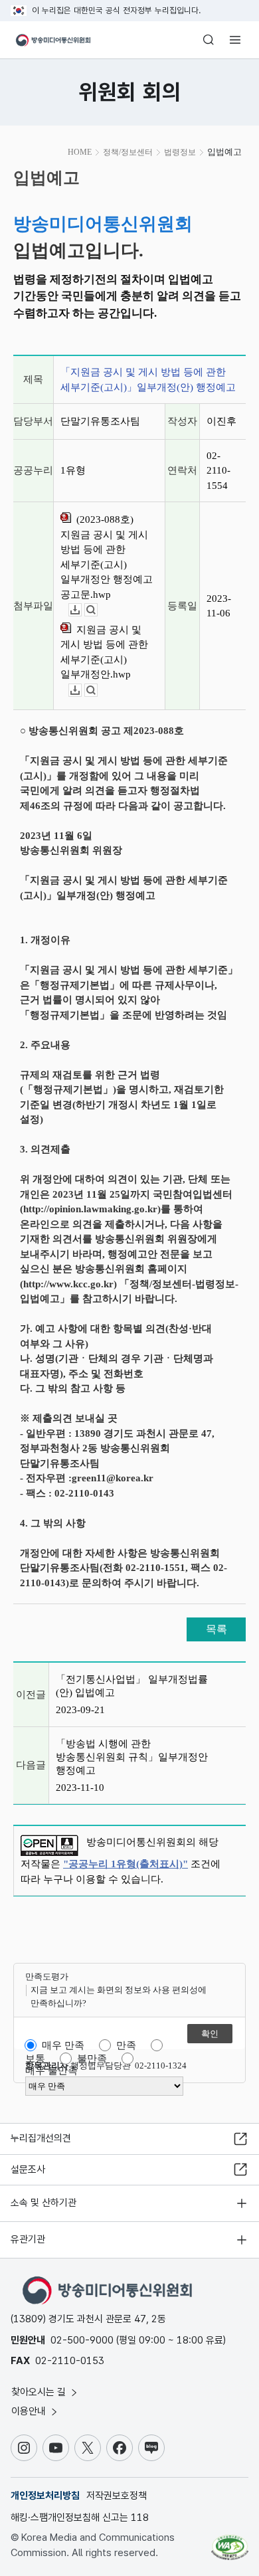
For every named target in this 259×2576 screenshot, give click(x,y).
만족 (126, 2045)
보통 (35, 2059)
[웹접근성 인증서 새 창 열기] (230, 2542)
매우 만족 (63, 2045)
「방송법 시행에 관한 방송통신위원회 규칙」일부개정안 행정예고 (132, 1757)
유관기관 (28, 2239)
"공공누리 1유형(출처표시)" (126, 1864)
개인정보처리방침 (45, 2496)
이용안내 (30, 2411)
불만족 (92, 2059)
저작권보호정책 (117, 2496)
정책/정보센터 (128, 152)
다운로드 (81, 610)
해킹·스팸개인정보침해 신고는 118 (80, 2518)
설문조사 (28, 2169)
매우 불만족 (51, 2070)
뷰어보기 (97, 610)
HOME (80, 152)
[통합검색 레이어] (209, 40)
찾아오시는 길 (40, 2392)
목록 (216, 1629)
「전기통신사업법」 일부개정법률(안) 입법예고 (132, 1686)
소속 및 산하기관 (43, 2203)
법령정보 (180, 152)
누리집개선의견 (41, 2138)
